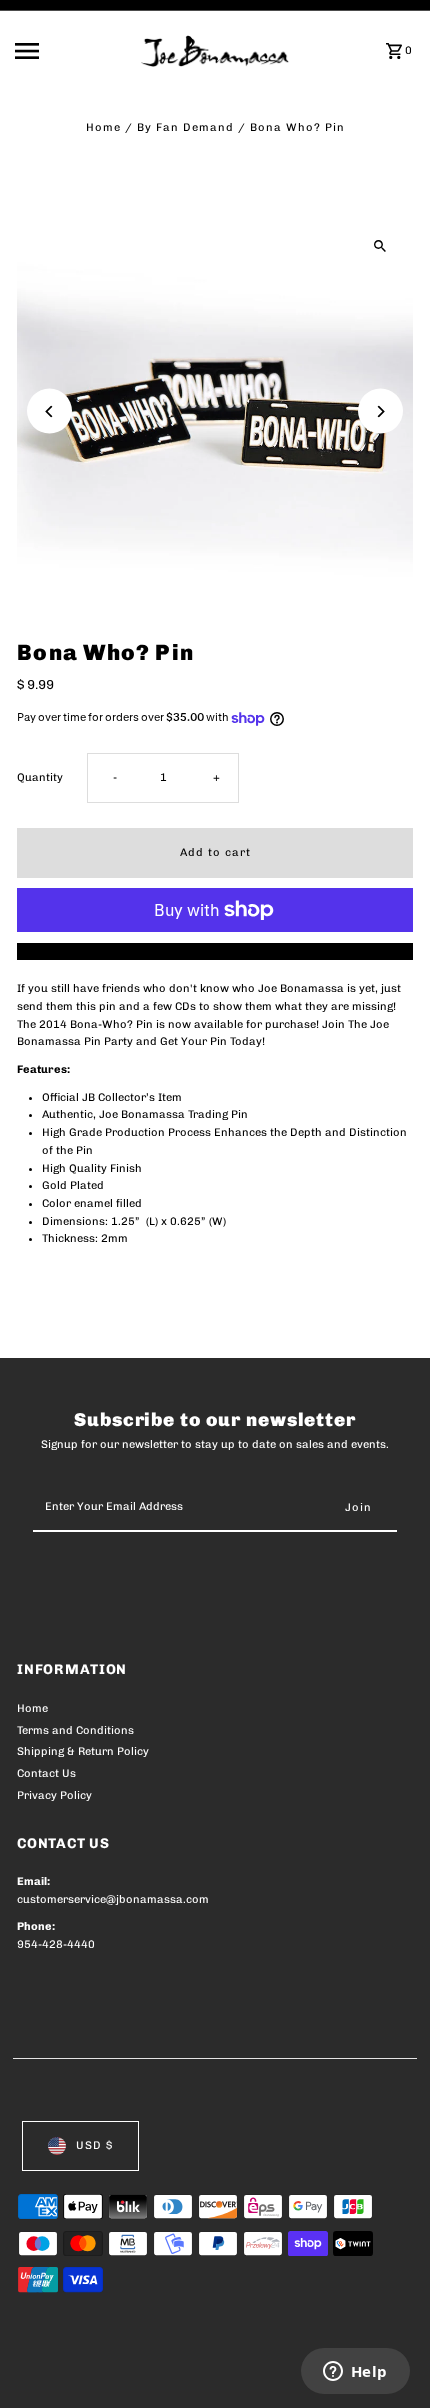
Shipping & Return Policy (83, 1751)
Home (103, 127)
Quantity (40, 777)
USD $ (94, 2145)
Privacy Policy (54, 1795)
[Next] (380, 411)
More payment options (215, 951)
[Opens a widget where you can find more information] (355, 2373)
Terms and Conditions (75, 1730)
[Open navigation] (72, 51)
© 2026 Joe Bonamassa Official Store (123, 2370)
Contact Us (46, 1773)
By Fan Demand (185, 127)
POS (252, 2370)
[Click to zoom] (380, 246)
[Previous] (49, 411)
